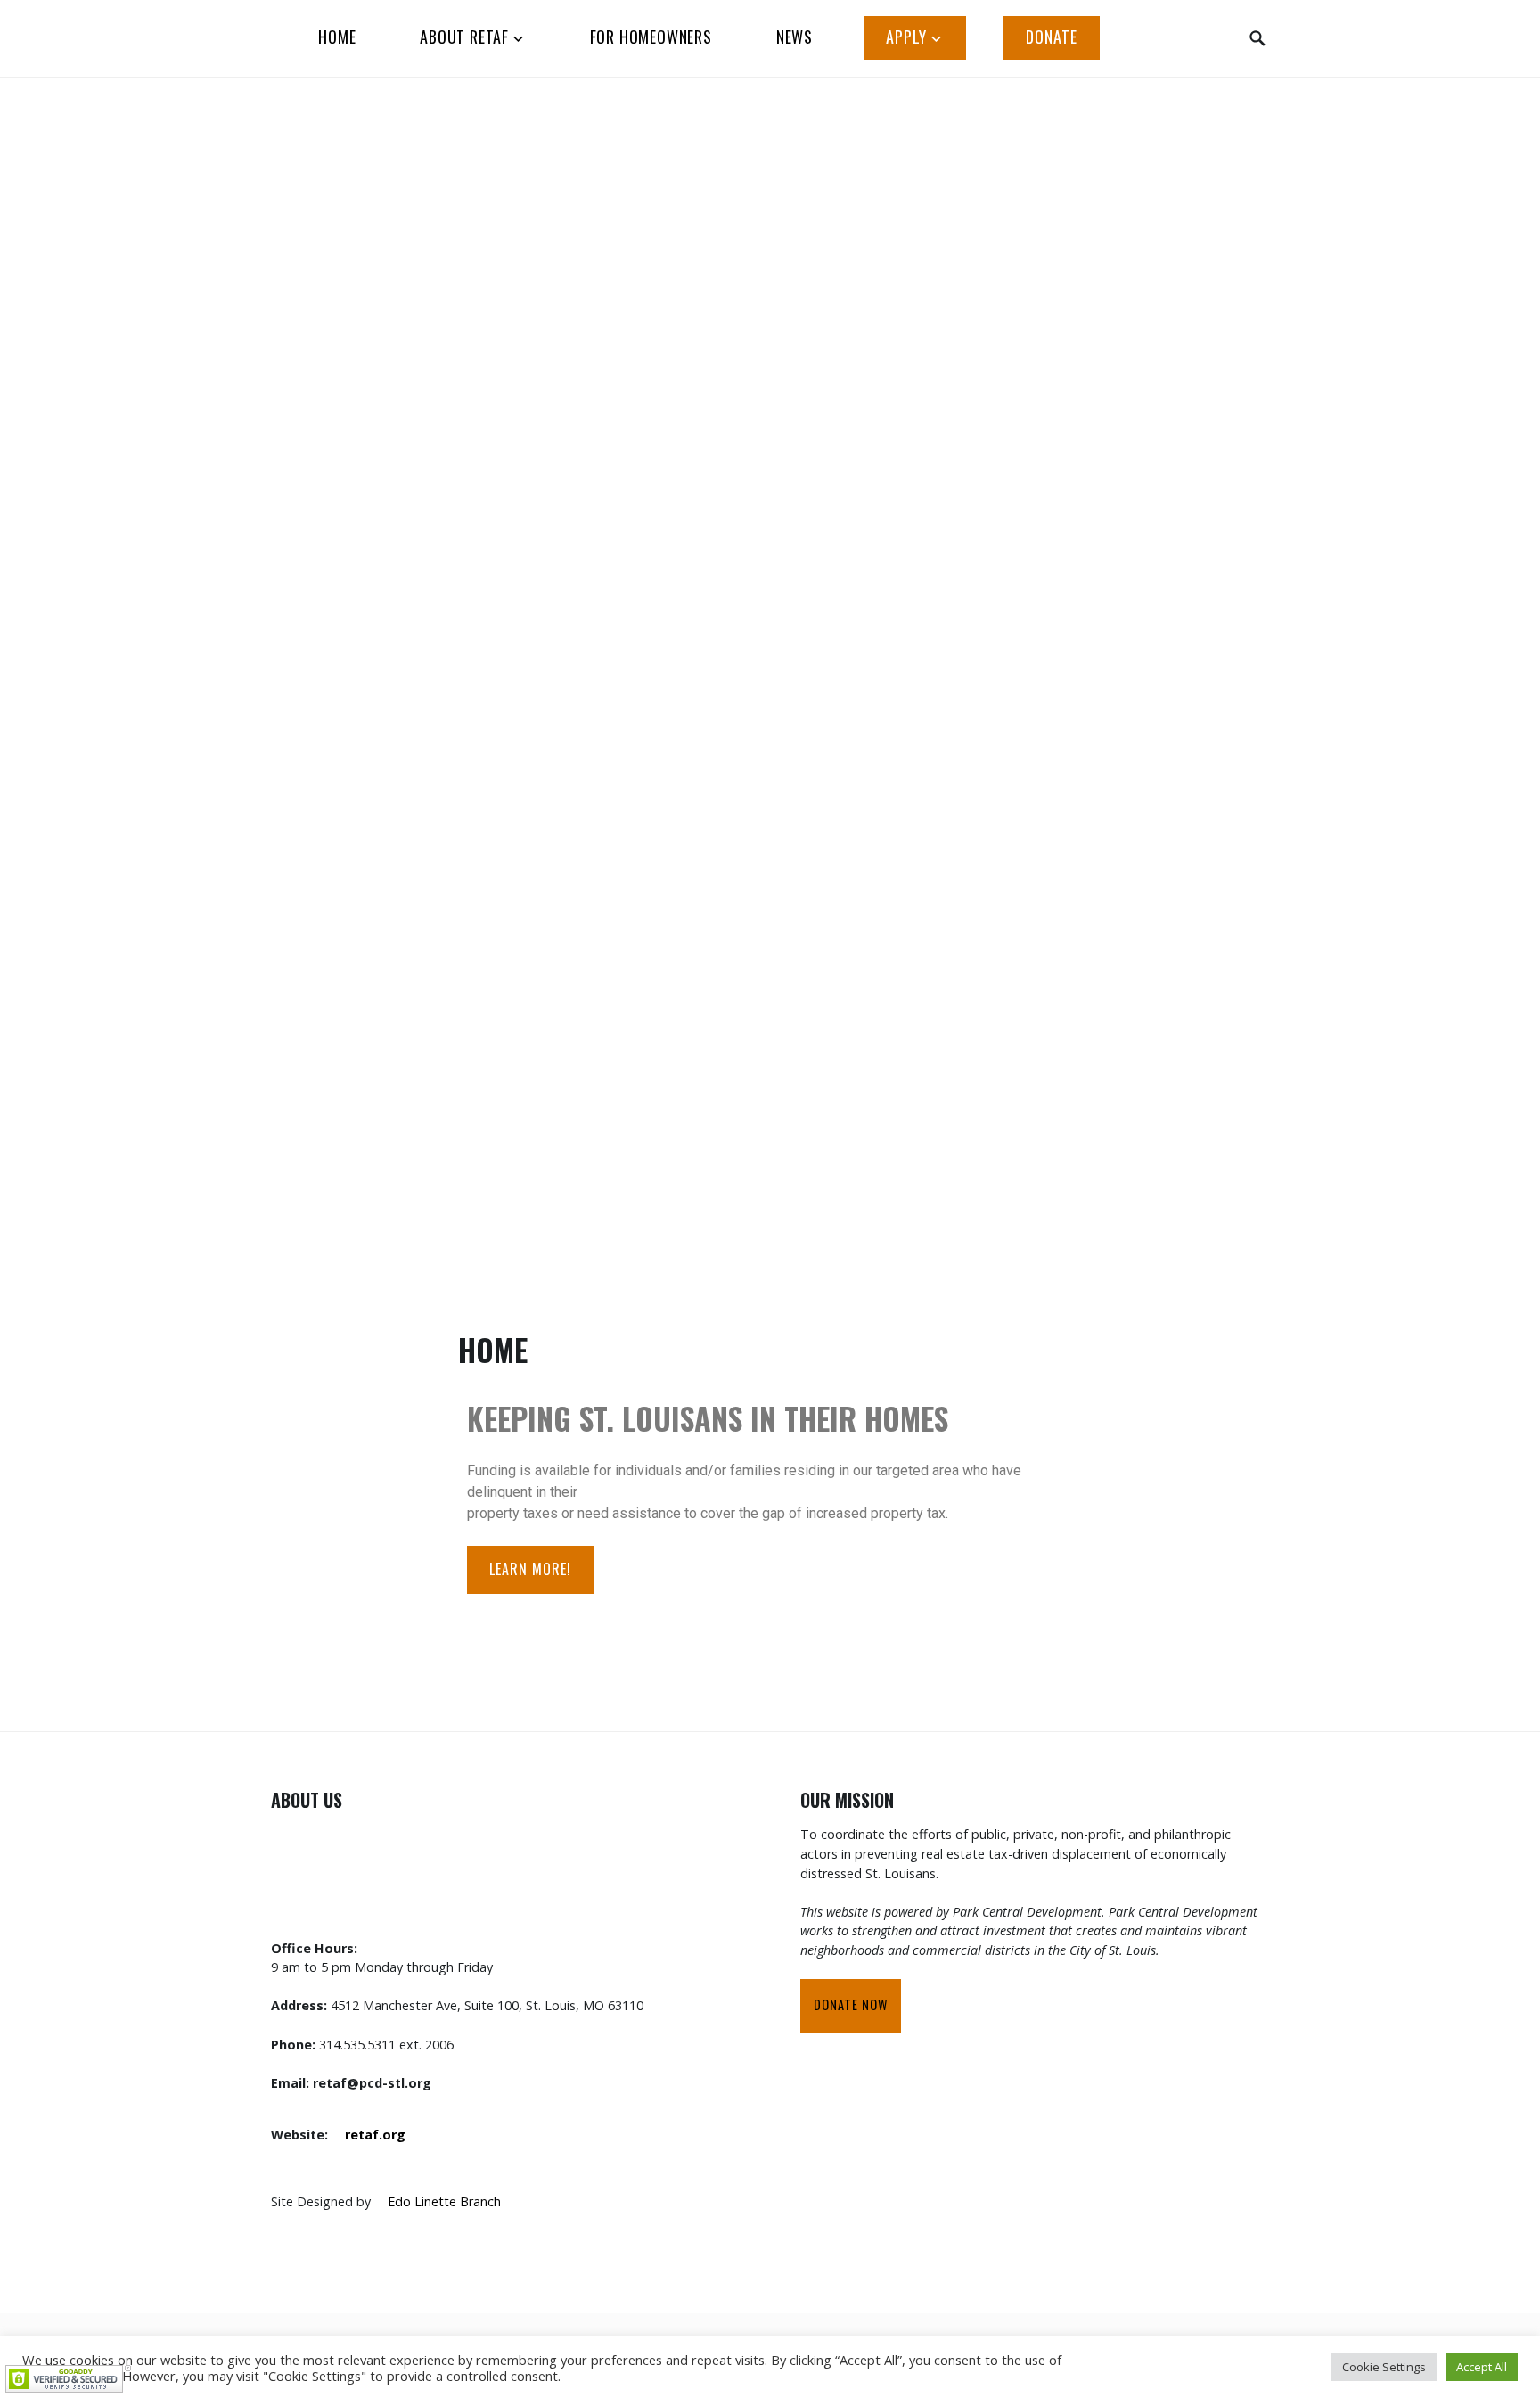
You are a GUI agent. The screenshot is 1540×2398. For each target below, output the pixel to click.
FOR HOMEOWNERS (651, 37)
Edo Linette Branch (444, 2201)
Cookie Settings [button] (1384, 2367)
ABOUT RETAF (464, 37)
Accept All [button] (1482, 2367)
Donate (1052, 37)
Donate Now (851, 2004)
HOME (337, 37)
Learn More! (530, 1569)
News (795, 37)
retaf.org (375, 2135)
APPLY (906, 37)
